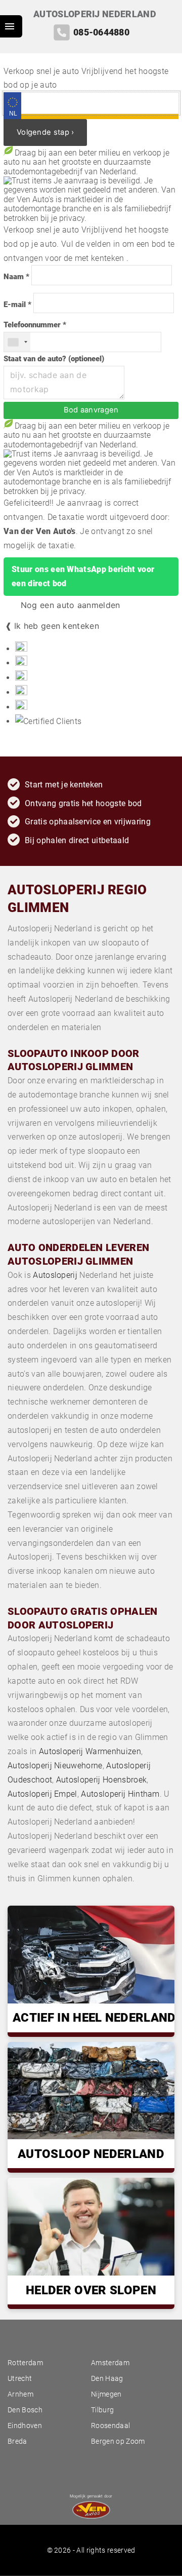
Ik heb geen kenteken (57, 626)
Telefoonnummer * (35, 325)
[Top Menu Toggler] (11, 26)
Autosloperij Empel (42, 1794)
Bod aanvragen (91, 410)
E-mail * (17, 305)
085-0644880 (101, 32)
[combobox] (17, 342)
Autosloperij (55, 1275)
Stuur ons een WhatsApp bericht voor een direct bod (83, 576)
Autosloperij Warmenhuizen (90, 1751)
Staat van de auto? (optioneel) (54, 359)
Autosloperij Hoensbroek (101, 1780)
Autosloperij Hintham (120, 1794)
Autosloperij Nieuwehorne (55, 1766)
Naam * (16, 277)
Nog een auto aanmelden (69, 605)
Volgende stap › (45, 132)
